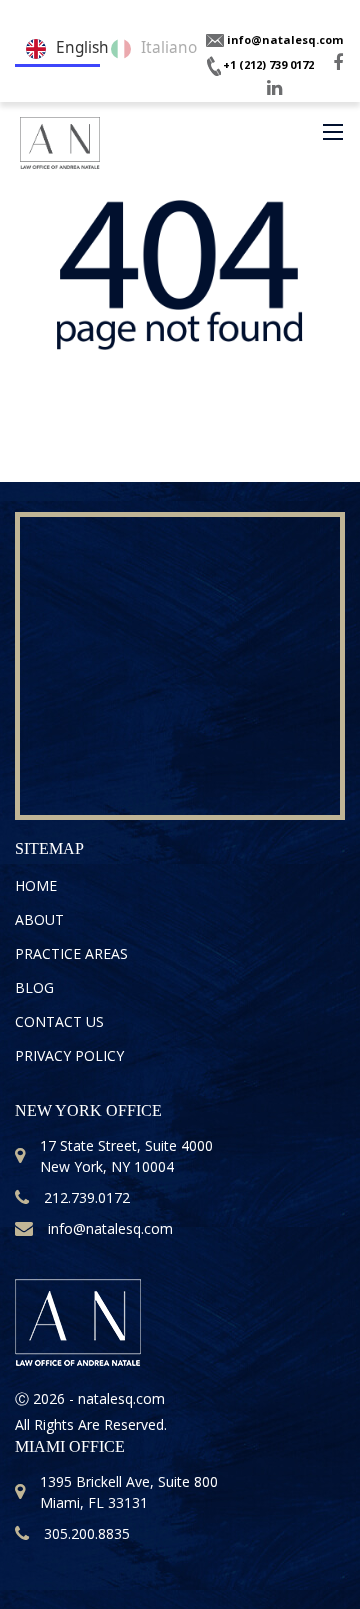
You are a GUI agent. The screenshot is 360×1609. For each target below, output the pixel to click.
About (39, 919)
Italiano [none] (159, 47)
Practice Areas (71, 953)
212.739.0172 (87, 1197)
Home (36, 885)
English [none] (72, 47)
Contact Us (59, 1021)
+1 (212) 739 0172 (268, 64)
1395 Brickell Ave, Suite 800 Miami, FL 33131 (129, 1492)
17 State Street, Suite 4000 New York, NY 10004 (126, 1156)
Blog (34, 987)
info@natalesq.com (283, 39)
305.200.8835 (87, 1533)
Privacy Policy (69, 1055)
